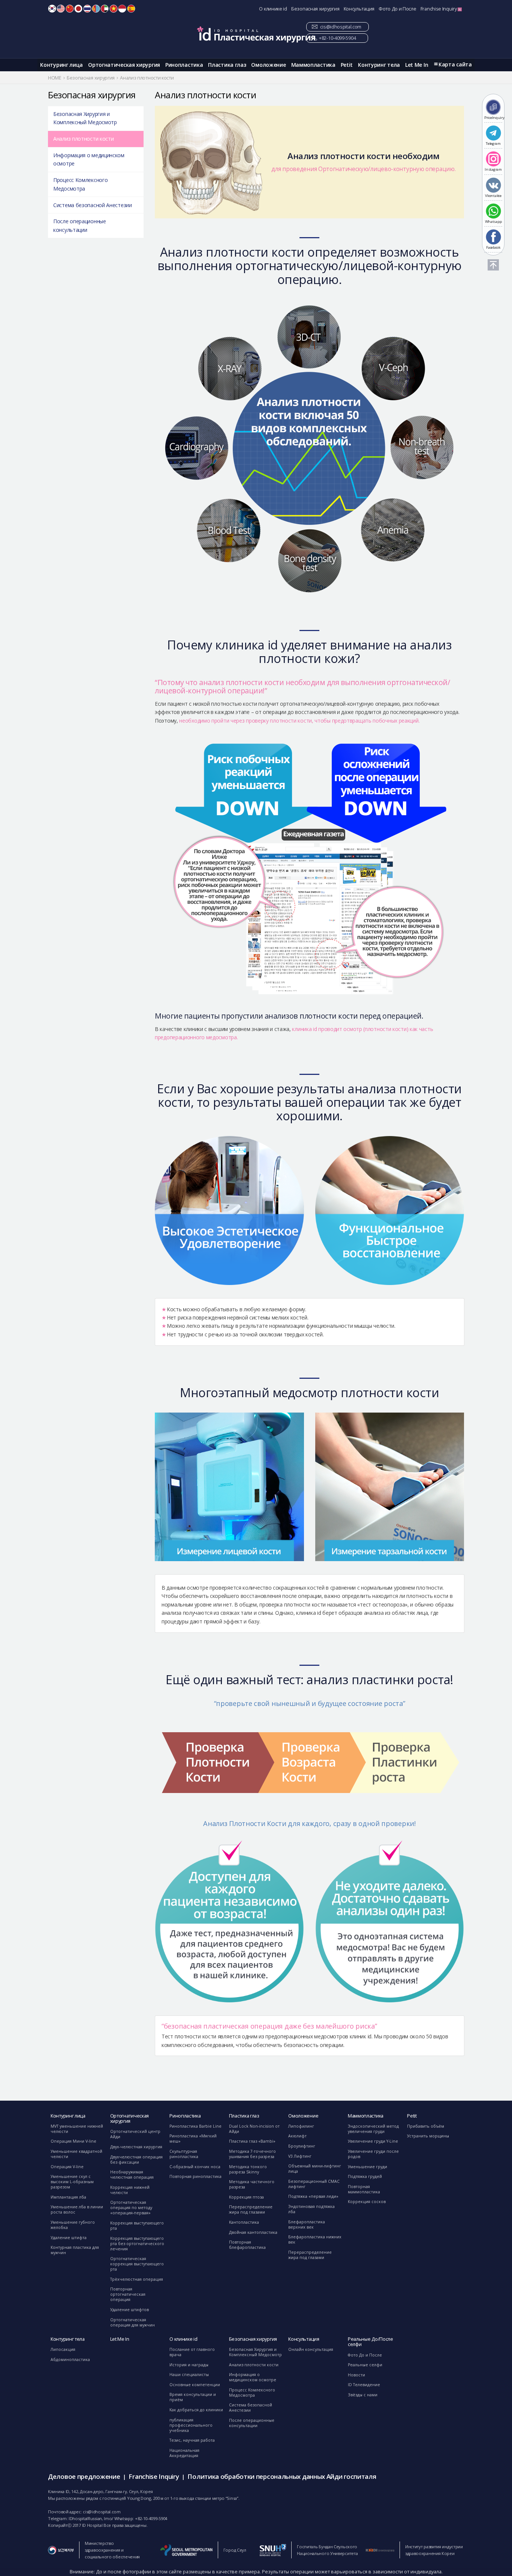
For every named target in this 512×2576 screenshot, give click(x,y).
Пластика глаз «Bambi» (252, 2141)
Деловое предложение (84, 2476)
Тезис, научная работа (192, 2440)
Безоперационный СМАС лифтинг (314, 2184)
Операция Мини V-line (73, 2141)
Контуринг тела (379, 65)
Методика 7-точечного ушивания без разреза (252, 2154)
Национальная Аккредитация (184, 2453)
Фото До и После (397, 9)
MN (96, 9)
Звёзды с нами (363, 2395)
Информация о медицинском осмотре (89, 159)
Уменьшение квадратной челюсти (76, 2154)
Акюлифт (297, 2136)
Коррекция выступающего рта (137, 2226)
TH (87, 9)
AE (105, 9)
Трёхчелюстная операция (137, 2279)
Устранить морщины (428, 2136)
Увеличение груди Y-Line (373, 2141)
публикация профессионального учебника (191, 2425)
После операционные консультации (80, 225)
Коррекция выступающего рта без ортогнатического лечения (137, 2244)
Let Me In (417, 65)
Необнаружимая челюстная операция (132, 2175)
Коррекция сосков (367, 2202)
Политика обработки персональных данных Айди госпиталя (282, 2476)
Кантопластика (244, 2222)
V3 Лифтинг (300, 2156)
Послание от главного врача (192, 2352)
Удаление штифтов (129, 2310)
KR (52, 9)
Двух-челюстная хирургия (136, 2147)
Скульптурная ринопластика (184, 2154)
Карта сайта (455, 64)
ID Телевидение (364, 2385)
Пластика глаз (227, 65)
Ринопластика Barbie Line (195, 2126)
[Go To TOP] (493, 265)
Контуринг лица (61, 65)
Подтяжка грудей (365, 2176)
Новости (356, 2375)
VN (114, 9)
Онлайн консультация (311, 2349)
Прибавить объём (426, 2126)
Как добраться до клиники (196, 2410)
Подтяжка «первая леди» (313, 2196)
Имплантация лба (68, 2197)
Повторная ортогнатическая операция (128, 2294)
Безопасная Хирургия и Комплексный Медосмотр (85, 118)
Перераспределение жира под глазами (251, 2209)
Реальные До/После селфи (371, 2342)
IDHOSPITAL (256, 34)
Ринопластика (184, 65)
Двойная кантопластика (253, 2232)
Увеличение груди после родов (373, 2154)
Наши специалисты (189, 2375)
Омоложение (268, 65)
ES (131, 9)
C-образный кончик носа (195, 2167)
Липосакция (63, 2349)
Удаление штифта (69, 2238)
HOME (55, 78)
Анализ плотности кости (83, 139)
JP (78, 9)
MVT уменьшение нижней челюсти (77, 2129)
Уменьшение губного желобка (73, 2225)
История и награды (189, 2365)
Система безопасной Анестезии (93, 205)
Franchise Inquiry (439, 9)
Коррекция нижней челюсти (130, 2190)
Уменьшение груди (368, 2167)
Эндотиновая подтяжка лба (311, 2209)
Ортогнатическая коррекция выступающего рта (137, 2264)
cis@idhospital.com (341, 27)
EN (61, 9)
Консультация (359, 9)
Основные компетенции (195, 2385)
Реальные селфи (365, 2365)
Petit (347, 65)
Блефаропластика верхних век (307, 2224)
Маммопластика (313, 65)
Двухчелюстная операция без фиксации (136, 2160)
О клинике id (273, 9)
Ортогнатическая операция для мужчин (132, 2322)
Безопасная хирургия (315, 9)
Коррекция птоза (246, 2197)
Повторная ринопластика (195, 2176)
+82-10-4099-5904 (337, 38)
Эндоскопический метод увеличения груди (373, 2129)
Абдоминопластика (70, 2360)
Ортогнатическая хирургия (124, 65)
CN (70, 9)
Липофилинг (301, 2126)
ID (122, 9)
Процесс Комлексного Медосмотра (80, 184)
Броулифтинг (302, 2146)
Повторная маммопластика (364, 2189)
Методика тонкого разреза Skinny (248, 2169)
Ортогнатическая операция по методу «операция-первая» (131, 2208)
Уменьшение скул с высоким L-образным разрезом (72, 2182)
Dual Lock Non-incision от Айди (254, 2129)
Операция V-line (67, 2167)
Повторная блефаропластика (247, 2245)
